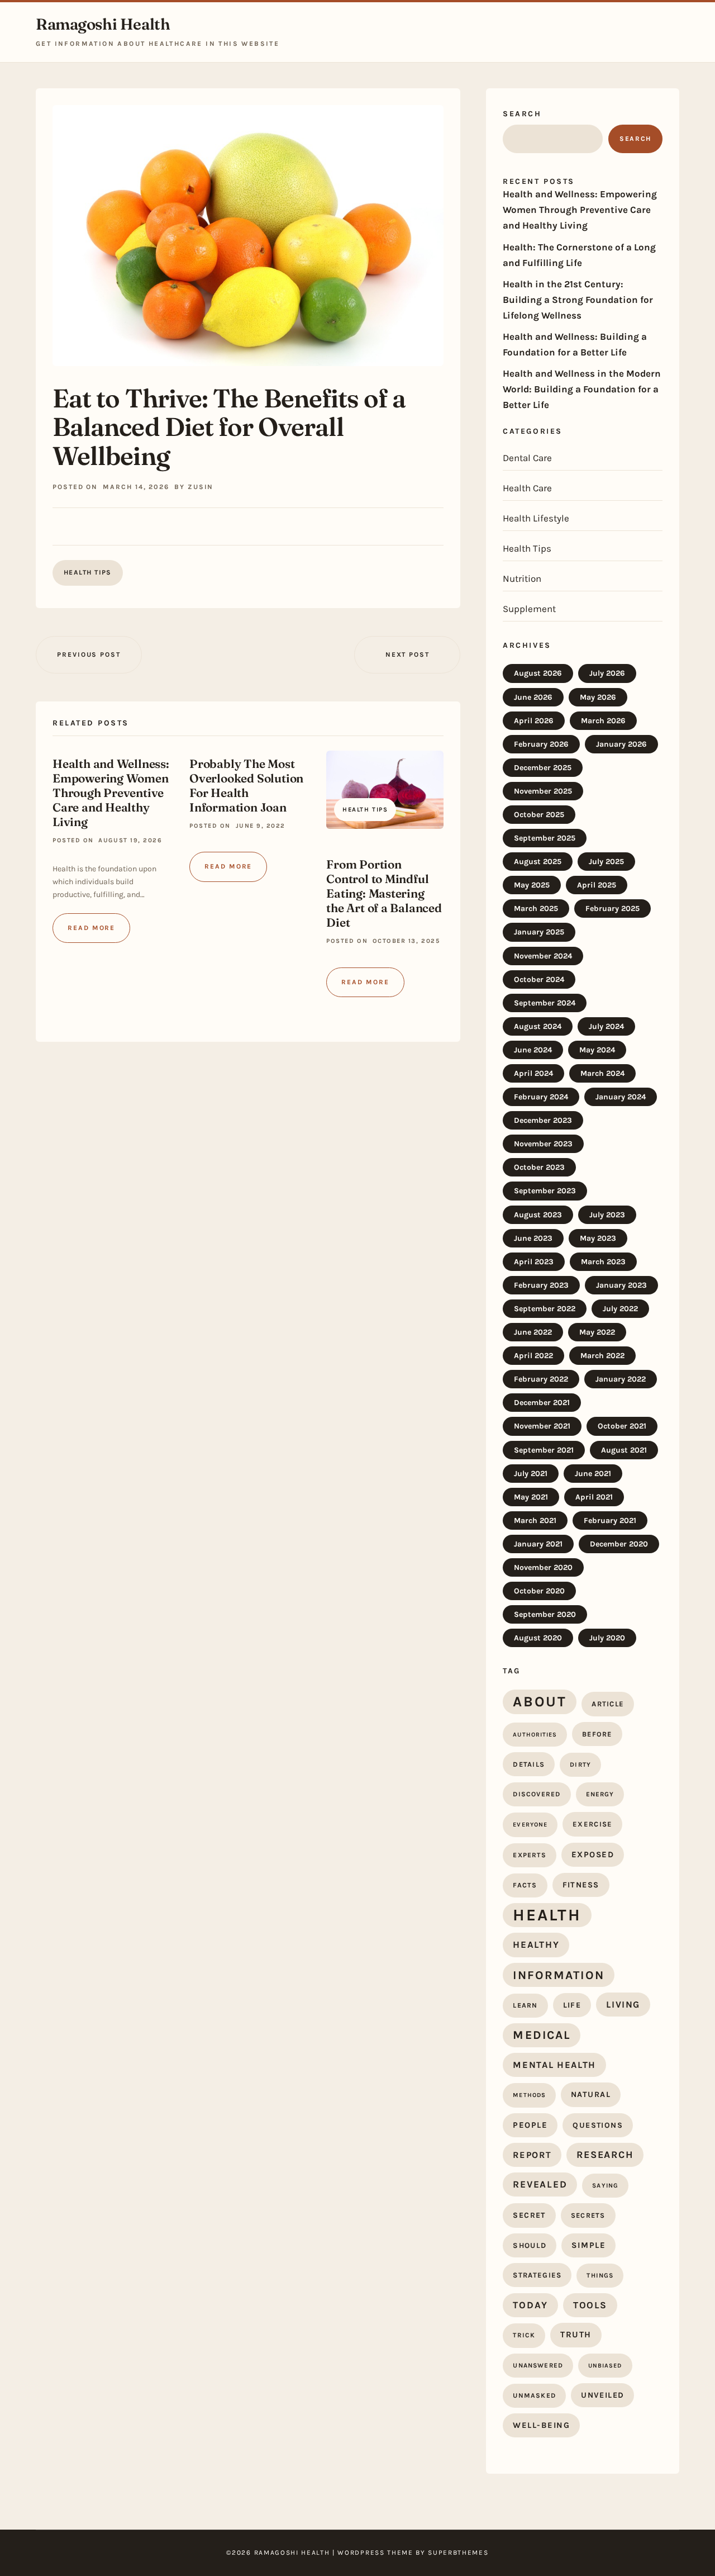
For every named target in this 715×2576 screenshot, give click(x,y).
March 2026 (603, 721)
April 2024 (533, 1073)
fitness (581, 1885)
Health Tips (88, 572)
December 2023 (543, 1120)
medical (542, 2035)
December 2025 (543, 768)
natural (591, 2095)
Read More (91, 928)
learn (525, 2005)
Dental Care (527, 458)
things (600, 2275)
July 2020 (607, 1638)
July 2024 (606, 1026)
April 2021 (594, 1497)
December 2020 (619, 1544)
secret (529, 2215)
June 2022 (533, 1332)
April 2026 (534, 721)
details (529, 1764)
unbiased (605, 2366)
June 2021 (593, 1474)
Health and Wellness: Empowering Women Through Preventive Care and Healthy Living (111, 793)
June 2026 (533, 697)
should (530, 2245)
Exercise (592, 1824)
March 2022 (602, 1356)
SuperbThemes (458, 2553)
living (623, 2005)
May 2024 (597, 1050)
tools (590, 2305)
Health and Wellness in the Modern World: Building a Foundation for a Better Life (582, 389)
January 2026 (621, 744)
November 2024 (543, 956)
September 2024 (545, 1003)
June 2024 (533, 1050)
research (605, 2155)
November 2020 (543, 1567)
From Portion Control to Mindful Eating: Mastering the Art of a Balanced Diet (384, 893)
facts (525, 1885)
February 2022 (541, 1379)
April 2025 (597, 885)
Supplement (529, 609)
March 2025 (536, 909)
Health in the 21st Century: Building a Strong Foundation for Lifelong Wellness (578, 300)
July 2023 (607, 1215)
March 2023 (603, 1262)
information (558, 1975)
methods (529, 2095)
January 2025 (539, 932)
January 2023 (621, 1285)
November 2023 (543, 1144)
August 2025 (538, 862)
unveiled (602, 2395)
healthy (536, 1944)
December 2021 (542, 1403)
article (608, 1704)
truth (576, 2335)
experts (529, 1855)
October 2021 (622, 1426)
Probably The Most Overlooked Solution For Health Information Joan (246, 785)
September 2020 (545, 1614)
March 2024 (602, 1073)
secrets (588, 2215)
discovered (537, 1794)
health (547, 1915)
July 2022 (620, 1309)
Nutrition (522, 578)
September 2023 (545, 1191)
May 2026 (598, 697)
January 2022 (621, 1379)
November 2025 (543, 791)
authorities (535, 1735)
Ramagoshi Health (103, 24)
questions (598, 2125)
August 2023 (538, 1215)
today (530, 2305)
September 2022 (545, 1309)
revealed (540, 2184)
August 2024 (538, 1026)
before (597, 1734)
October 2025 (539, 815)
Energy (600, 1794)
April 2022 (533, 1356)
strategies (537, 2275)
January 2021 (538, 1544)
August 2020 (538, 1638)
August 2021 (624, 1450)
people (530, 2125)
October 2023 (539, 1167)
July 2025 (606, 862)
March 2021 (535, 1521)
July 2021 (531, 1474)
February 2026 (541, 744)
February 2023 (541, 1285)
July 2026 (607, 673)
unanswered (538, 2365)
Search (522, 114)
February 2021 (610, 1521)
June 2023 (533, 1238)
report (532, 2155)
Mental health (554, 2065)
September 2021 (544, 1450)
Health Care (527, 488)
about (540, 1701)
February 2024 (541, 1097)
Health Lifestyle (536, 518)
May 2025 (532, 885)
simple (588, 2245)
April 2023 (534, 1262)
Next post (407, 654)
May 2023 (598, 1238)
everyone (530, 1825)
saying (605, 2186)
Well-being (541, 2425)
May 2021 (531, 1497)
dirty (580, 1764)
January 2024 (621, 1097)
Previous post (89, 654)
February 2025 (612, 909)
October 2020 (539, 1591)
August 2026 (538, 673)
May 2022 (597, 1332)
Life (572, 2005)
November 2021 (542, 1426)
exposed (593, 1854)
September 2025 (545, 838)
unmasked (534, 2395)
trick (524, 2335)
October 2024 (539, 979)
